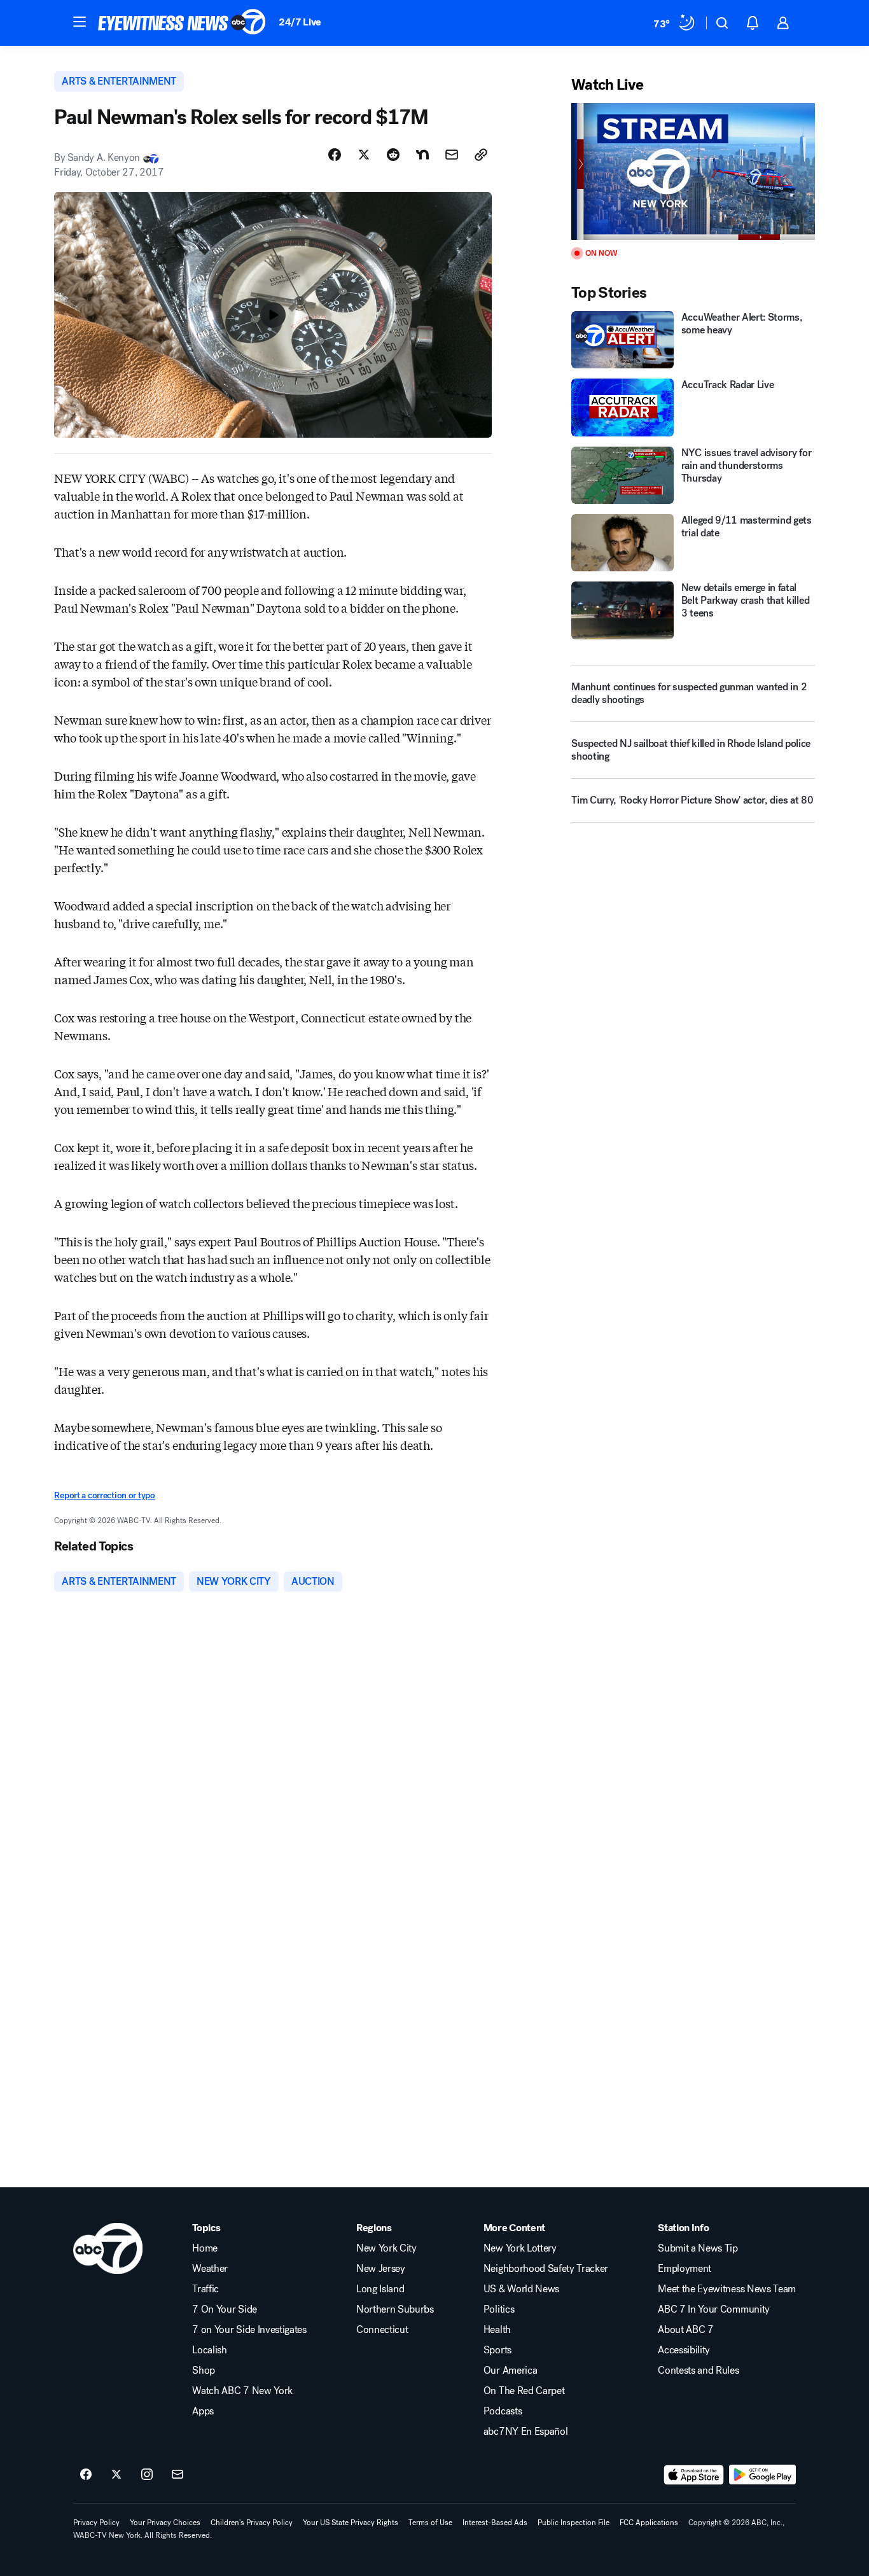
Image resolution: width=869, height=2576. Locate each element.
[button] (80, 22)
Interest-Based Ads (495, 2523)
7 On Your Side (225, 2309)
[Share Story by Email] (452, 155)
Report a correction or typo (104, 1495)
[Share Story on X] (364, 155)
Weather (210, 2269)
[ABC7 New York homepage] (182, 23)
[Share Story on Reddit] (393, 155)
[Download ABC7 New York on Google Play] (762, 2475)
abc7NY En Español (526, 2432)
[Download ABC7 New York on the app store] (694, 2475)
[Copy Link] (481, 155)
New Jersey (381, 2269)
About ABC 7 (685, 2330)
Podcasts (503, 2411)
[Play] (693, 171)
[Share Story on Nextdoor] (422, 155)
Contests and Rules (698, 2371)
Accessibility (684, 2350)
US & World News (521, 2289)
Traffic (205, 2289)
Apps (203, 2411)
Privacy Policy (96, 2523)
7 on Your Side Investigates (249, 2330)
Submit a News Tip (698, 2248)
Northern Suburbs (395, 2309)
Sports (497, 2350)
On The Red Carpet (524, 2391)
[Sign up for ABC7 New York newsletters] (177, 2475)
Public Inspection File (574, 2523)
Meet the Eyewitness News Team (727, 2289)
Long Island (380, 2289)
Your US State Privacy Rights (351, 2523)
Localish (209, 2350)
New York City (386, 2248)
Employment (685, 2269)
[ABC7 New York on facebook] (86, 2475)
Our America (510, 2371)
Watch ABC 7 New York (242, 2391)
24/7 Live (300, 22)
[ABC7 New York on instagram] (147, 2475)
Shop (204, 2371)
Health (497, 2330)
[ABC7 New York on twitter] (116, 2475)
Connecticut (382, 2330)
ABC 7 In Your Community (714, 2309)
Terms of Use (430, 2523)
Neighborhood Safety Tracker (546, 2269)
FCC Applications (649, 2523)
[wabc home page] (108, 2248)
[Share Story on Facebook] (335, 155)
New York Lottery (520, 2248)
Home (205, 2248)
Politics (499, 2309)
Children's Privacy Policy (252, 2523)
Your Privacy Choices (165, 2523)
